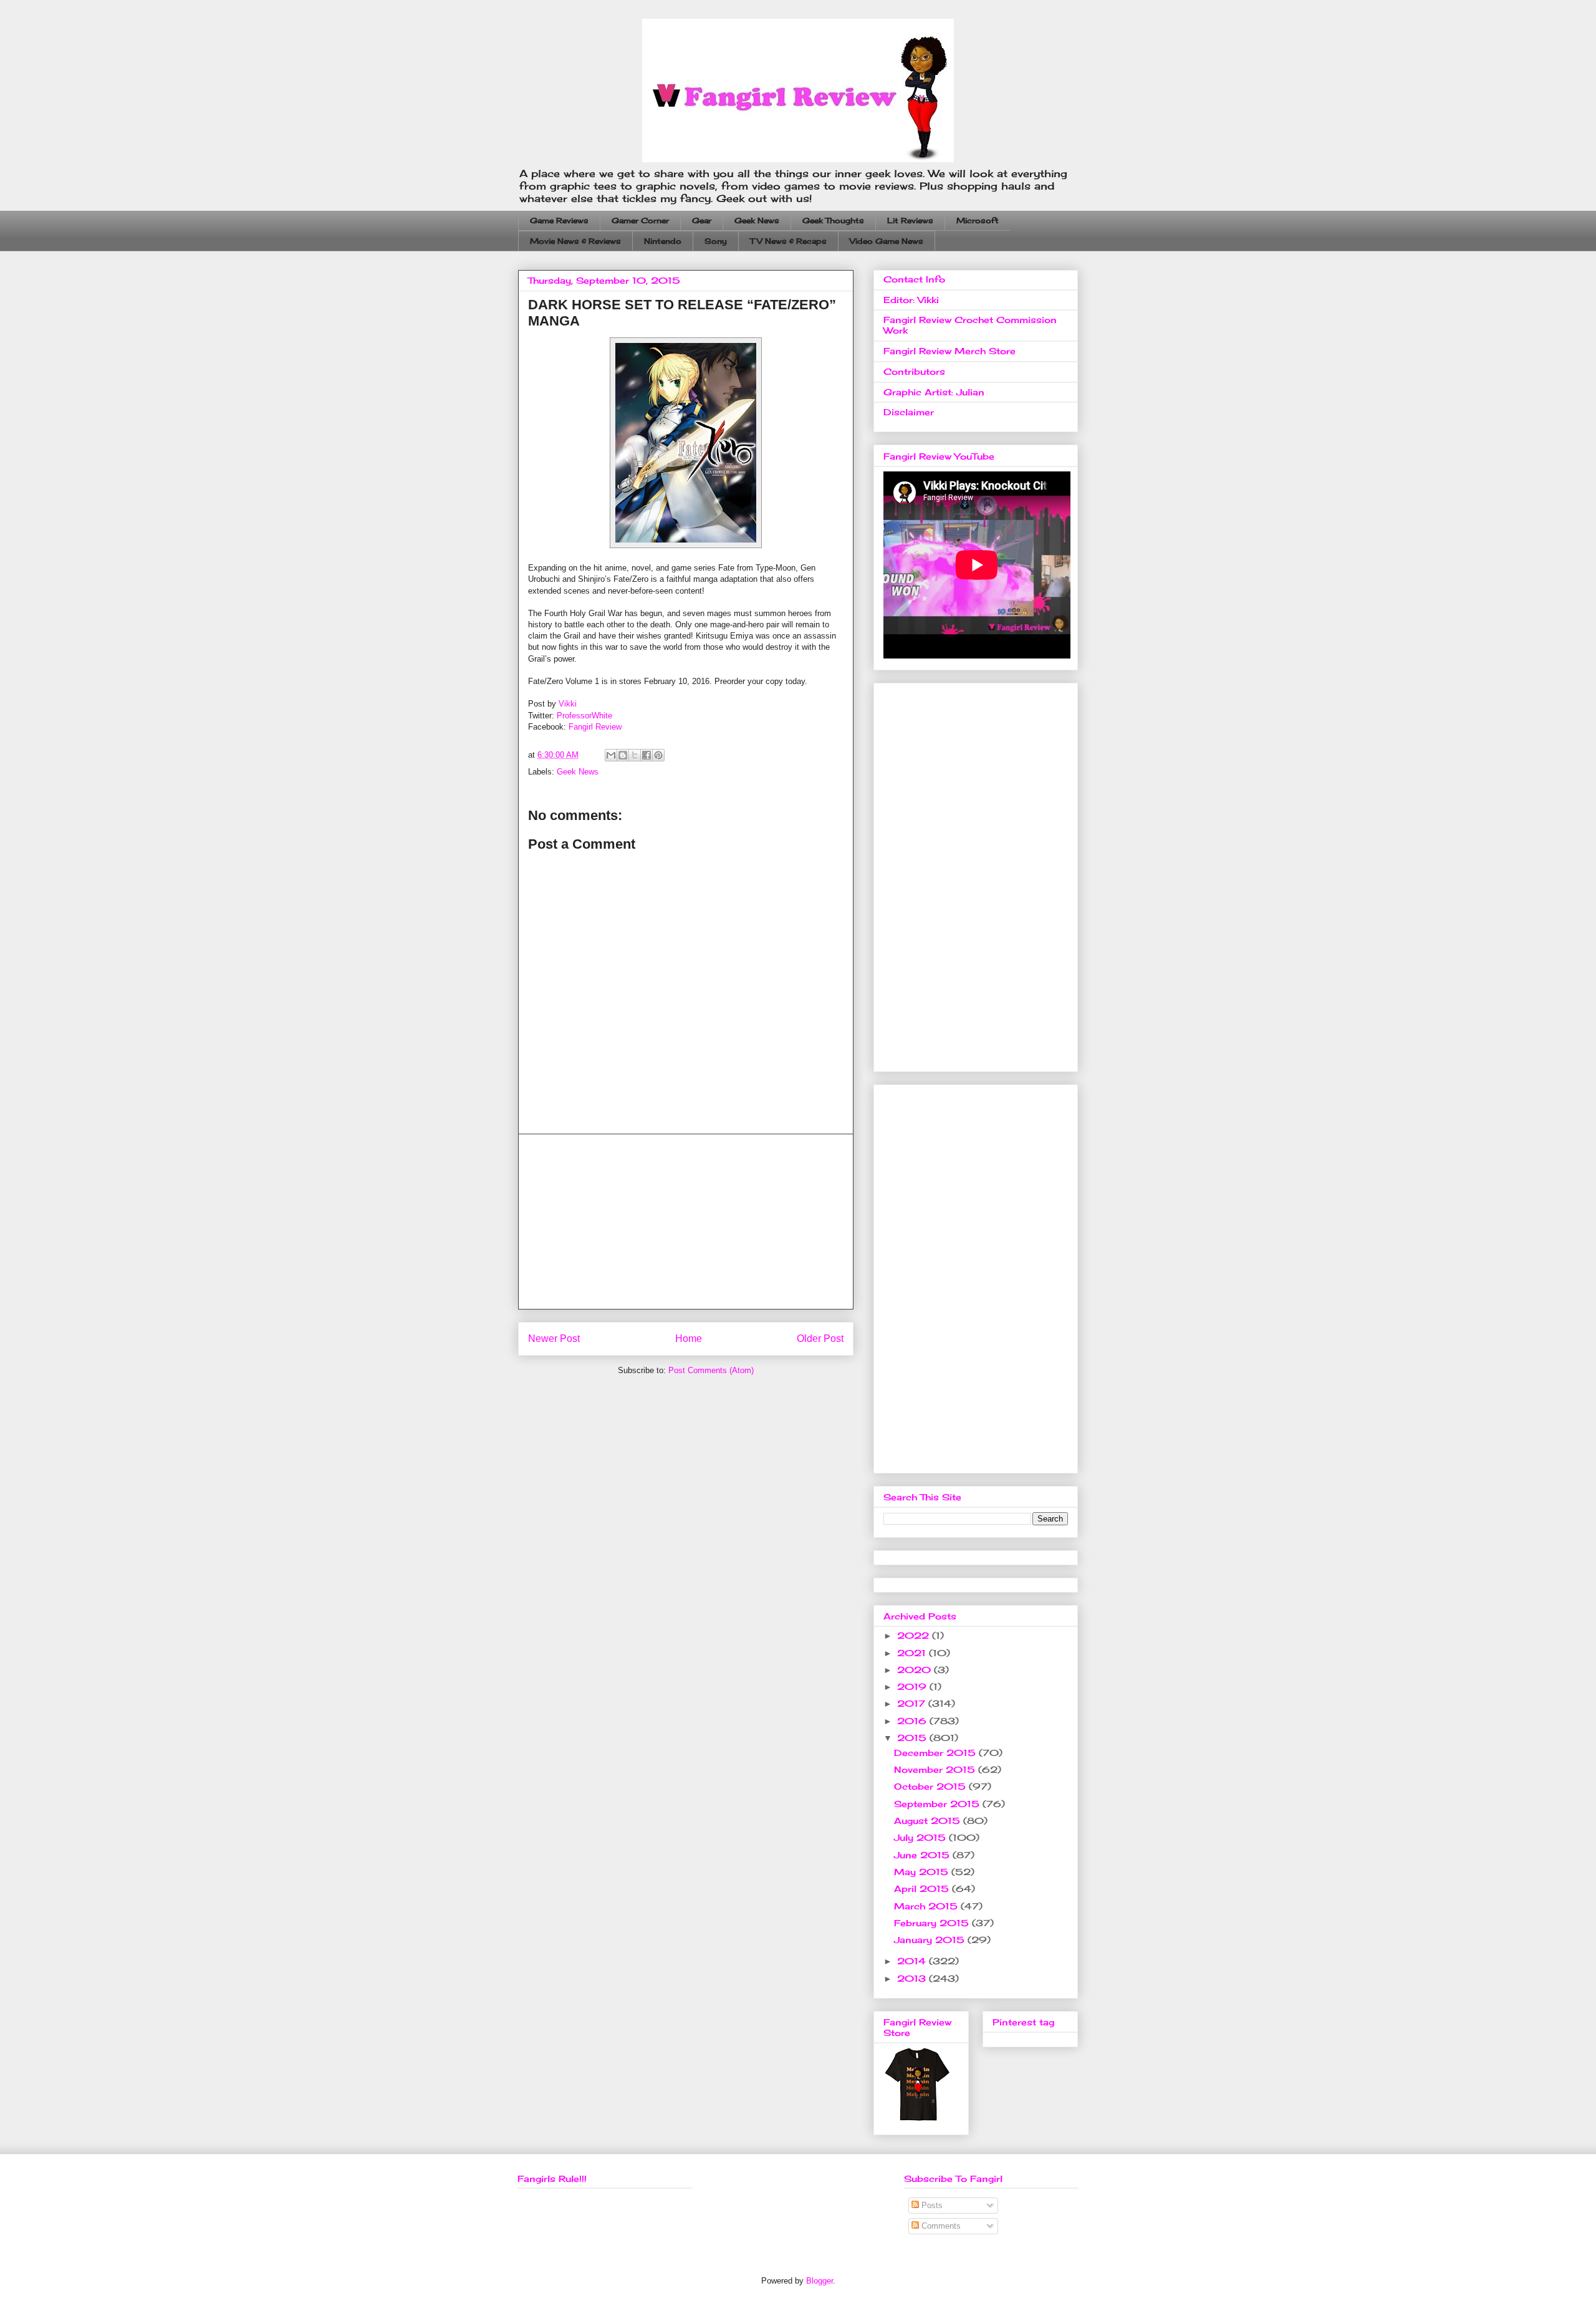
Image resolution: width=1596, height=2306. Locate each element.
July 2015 (921, 1837)
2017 (913, 1703)
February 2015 (933, 1923)
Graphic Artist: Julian (934, 392)
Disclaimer (909, 412)
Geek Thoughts (833, 220)
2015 (913, 1738)
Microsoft (978, 220)
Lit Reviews (910, 220)
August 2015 (929, 1821)
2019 (913, 1686)
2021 (913, 1653)
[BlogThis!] (623, 755)
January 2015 (931, 1940)
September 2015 (938, 1804)
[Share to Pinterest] (658, 755)
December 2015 (936, 1753)
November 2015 (936, 1769)
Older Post (820, 1339)
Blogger (820, 2281)
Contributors (914, 371)
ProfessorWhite (584, 716)
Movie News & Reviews (575, 241)
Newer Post (554, 1339)
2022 (915, 1635)
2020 (916, 1670)
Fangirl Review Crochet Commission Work (970, 325)
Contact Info (914, 279)
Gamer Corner (640, 220)
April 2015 (923, 1889)
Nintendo (663, 241)
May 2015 (923, 1872)
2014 (913, 1961)
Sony (716, 241)
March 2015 (927, 1906)
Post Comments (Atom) (711, 1370)
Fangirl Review (595, 727)
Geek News (757, 220)
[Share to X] (635, 755)
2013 (913, 1978)
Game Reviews (559, 220)
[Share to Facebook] (647, 755)
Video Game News (887, 241)
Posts (931, 2205)
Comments (940, 2226)
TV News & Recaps (788, 241)
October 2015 (931, 1786)
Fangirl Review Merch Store (949, 351)
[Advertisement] (686, 1222)
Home (689, 1339)
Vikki (568, 704)
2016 (913, 1721)
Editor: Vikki (911, 300)
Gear (702, 220)
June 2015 (923, 1855)
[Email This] (611, 755)
